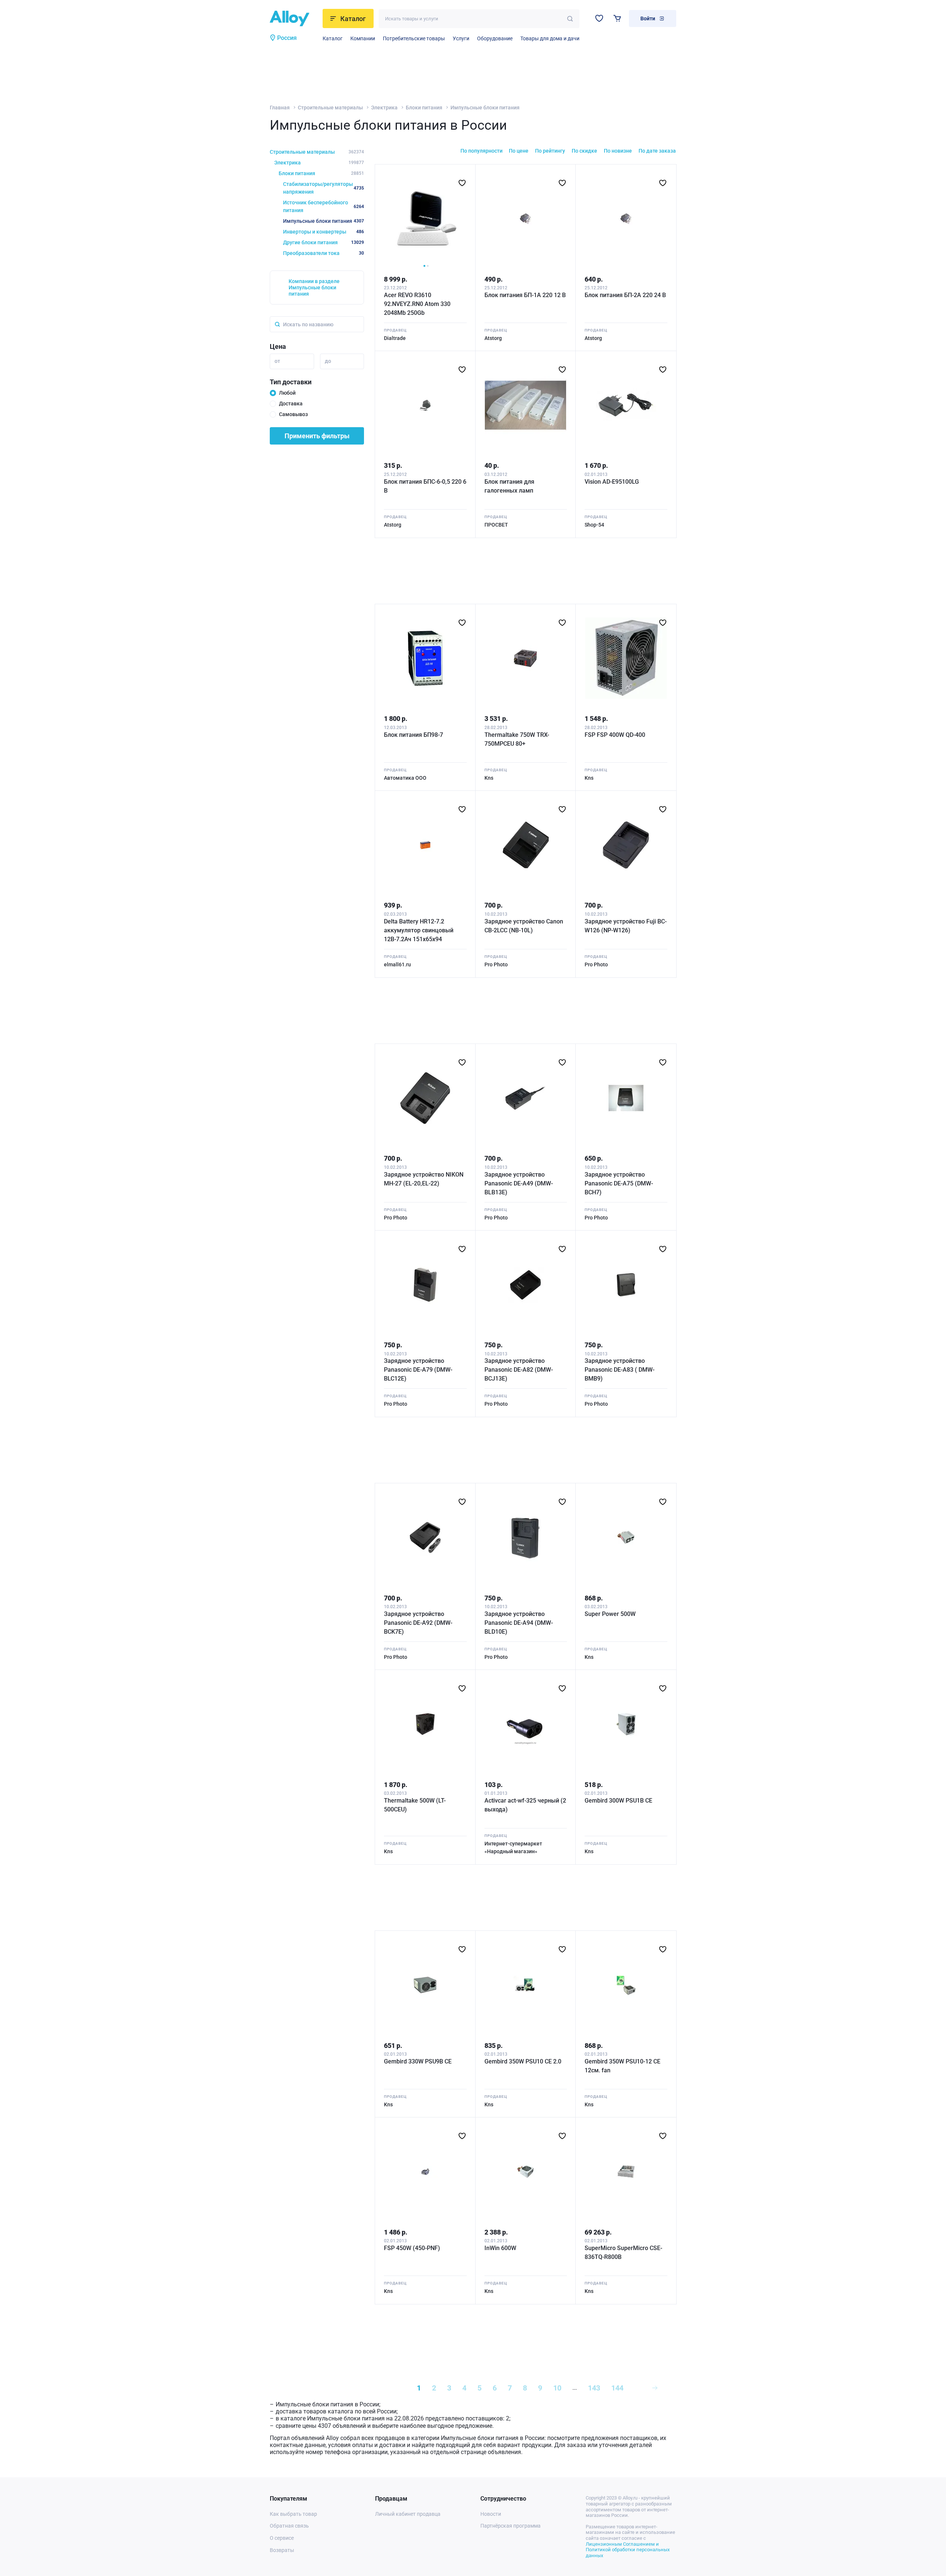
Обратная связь (289, 2526)
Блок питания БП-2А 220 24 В (625, 295)
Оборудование (495, 38)
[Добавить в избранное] (462, 183)
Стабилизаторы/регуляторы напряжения (324, 188)
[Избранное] (599, 18)
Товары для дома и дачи (550, 38)
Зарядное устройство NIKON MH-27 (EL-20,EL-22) (424, 1179)
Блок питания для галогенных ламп (509, 486)
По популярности (481, 151)
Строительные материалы (330, 108)
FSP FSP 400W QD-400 (615, 735)
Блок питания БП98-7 (414, 735)
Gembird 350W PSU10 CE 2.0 (523, 2061)
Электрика (384, 108)
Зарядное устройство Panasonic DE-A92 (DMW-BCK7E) (418, 1623)
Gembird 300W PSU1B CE (618, 1801)
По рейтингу (550, 151)
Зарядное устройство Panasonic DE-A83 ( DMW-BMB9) (620, 1370)
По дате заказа (657, 151)
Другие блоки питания (324, 242)
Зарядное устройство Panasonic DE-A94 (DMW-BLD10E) (519, 1623)
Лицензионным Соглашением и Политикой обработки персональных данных (628, 2550)
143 (594, 2388)
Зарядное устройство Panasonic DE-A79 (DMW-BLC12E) (418, 1370)
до (328, 361)
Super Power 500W (610, 1614)
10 (557, 2388)
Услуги (461, 38)
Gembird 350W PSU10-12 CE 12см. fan (622, 2066)
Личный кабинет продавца (408, 2514)
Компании (363, 38)
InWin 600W (500, 2248)
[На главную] (294, 18)
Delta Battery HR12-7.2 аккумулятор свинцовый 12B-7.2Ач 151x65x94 (419, 930)
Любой (287, 393)
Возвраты (282, 2550)
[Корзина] (617, 18)
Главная (280, 108)
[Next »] (655, 2388)
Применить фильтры (317, 436)
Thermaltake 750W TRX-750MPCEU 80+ (517, 739)
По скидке (584, 151)
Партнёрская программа (511, 2526)
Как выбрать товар (293, 2514)
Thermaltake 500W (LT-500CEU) (415, 1805)
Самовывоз (293, 414)
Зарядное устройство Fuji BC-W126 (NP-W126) (626, 926)
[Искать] (570, 19)
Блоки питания (424, 108)
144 (617, 2388)
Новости (491, 2514)
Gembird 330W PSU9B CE (418, 2061)
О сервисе (282, 2538)
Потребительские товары (414, 38)
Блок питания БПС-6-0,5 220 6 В (425, 486)
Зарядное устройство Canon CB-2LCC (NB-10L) (524, 926)
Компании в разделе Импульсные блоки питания (314, 287)
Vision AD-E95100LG (612, 482)
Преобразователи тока (324, 253)
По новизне (618, 151)
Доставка (291, 404)
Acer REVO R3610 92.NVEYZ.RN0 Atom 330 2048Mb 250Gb (417, 304)
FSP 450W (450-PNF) (412, 2248)
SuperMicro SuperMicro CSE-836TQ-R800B (623, 2252)
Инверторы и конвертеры (324, 232)
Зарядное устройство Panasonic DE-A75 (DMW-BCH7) (619, 1183)
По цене (519, 151)
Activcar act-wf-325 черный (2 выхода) (525, 1805)
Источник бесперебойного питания (324, 206)
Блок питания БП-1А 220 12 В (525, 295)
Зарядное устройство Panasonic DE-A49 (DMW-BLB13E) (519, 1183)
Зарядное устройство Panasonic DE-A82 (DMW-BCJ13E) (519, 1370)
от (277, 361)
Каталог (333, 38)
